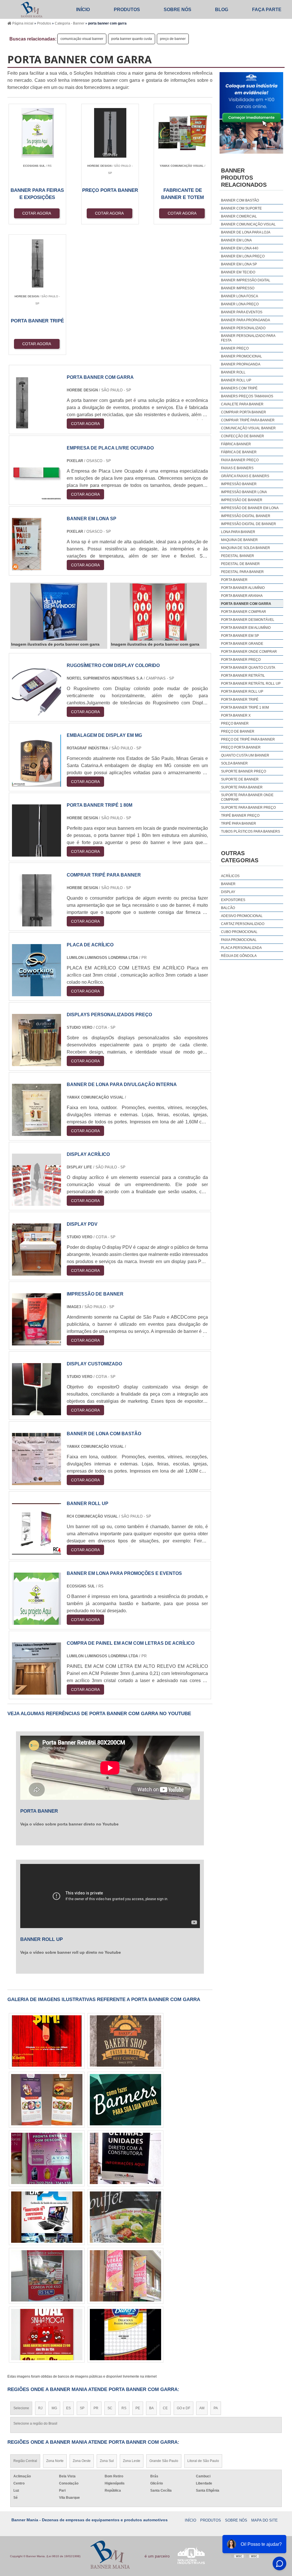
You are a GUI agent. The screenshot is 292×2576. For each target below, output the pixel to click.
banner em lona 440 (240, 248)
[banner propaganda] (47, 2100)
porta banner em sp (240, 636)
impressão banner (239, 484)
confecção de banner (243, 436)
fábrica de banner (239, 452)
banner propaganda (241, 364)
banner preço (235, 348)
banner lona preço (240, 304)
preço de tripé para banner (248, 739)
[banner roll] (47, 2217)
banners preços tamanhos (247, 396)
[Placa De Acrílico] (36, 993)
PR (96, 2408)
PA (216, 2408)
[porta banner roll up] (125, 2335)
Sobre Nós (178, 10)
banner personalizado (243, 328)
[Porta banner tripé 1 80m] (36, 853)
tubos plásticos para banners (251, 831)
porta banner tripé (240, 700)
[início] (32, 9)
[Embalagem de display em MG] (36, 783)
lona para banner (238, 532)
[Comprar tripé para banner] (36, 923)
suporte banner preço (244, 771)
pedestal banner (238, 556)
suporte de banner (240, 779)
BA (151, 2408)
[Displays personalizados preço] (36, 1063)
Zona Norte (55, 2461)
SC (110, 2408)
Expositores (233, 900)
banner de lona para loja (246, 232)
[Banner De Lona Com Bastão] (36, 1482)
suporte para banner (242, 787)
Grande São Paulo (164, 2461)
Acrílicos (230, 876)
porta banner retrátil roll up (251, 684)
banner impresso (238, 288)
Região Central (25, 2461)
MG (54, 2408)
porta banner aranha (242, 596)
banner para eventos (242, 312)
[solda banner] (125, 2041)
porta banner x (236, 715)
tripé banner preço (240, 816)
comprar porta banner (244, 412)
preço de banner (173, 39)
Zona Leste (132, 2461)
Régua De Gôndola (239, 956)
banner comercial (239, 216)
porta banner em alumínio (246, 628)
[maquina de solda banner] (47, 2276)
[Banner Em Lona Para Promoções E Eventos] (36, 1621)
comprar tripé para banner (248, 420)
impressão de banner (242, 500)
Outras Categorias (240, 857)
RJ (40, 2408)
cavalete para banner (242, 404)
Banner (228, 884)
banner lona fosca (240, 296)
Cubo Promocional (239, 932)
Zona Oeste (82, 2461)
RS (124, 2408)
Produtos (127, 10)
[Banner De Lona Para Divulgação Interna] (36, 1132)
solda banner (234, 763)
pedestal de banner (240, 564)
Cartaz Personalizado (243, 924)
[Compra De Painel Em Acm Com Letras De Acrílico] (36, 1691)
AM (202, 2408)
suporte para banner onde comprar (247, 797)
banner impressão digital (246, 280)
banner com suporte (241, 208)
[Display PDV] (36, 1272)
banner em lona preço (243, 256)
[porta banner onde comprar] (47, 2335)
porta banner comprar (244, 612)
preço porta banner (241, 747)
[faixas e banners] (125, 2276)
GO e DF (183, 2408)
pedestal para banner (242, 572)
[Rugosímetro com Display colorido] (36, 713)
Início (83, 10)
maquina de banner (239, 540)
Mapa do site (264, 2520)
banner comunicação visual (248, 224)
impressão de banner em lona (250, 508)
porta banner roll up (242, 692)
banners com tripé (239, 388)
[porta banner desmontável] (125, 2158)
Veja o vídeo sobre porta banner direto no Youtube (69, 1824)
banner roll (233, 372)
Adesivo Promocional (242, 916)
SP (82, 2408)
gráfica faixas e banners (245, 476)
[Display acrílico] (36, 1202)
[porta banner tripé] (125, 2217)
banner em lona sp (239, 264)
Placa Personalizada (241, 948)
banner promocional (242, 356)
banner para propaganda (246, 320)
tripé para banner (239, 824)
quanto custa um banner (245, 755)
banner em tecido (238, 272)
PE (138, 2408)
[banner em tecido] (47, 2158)
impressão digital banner (246, 516)
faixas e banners (237, 468)
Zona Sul (107, 2461)
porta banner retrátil (243, 676)
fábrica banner (236, 444)
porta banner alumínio (243, 588)
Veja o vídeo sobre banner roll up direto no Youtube (71, 1952)
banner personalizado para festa (248, 338)
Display (228, 892)
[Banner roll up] (36, 1551)
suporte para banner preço (248, 808)
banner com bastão (240, 200)
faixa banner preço (240, 460)
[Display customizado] (36, 1412)
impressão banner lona (244, 492)
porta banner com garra (246, 604)
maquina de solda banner (246, 548)
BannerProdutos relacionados (244, 178)
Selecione (21, 2408)
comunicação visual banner (82, 39)
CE (165, 2408)
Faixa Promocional (239, 940)
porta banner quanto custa (132, 39)
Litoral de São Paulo (203, 2461)
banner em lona (236, 240)
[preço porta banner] (125, 2100)
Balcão (228, 908)
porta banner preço (241, 660)
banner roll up (236, 380)
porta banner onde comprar (249, 652)
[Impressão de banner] (36, 1342)
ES (68, 2408)
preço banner (235, 723)
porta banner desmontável (248, 620)
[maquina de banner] (47, 2041)
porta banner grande (242, 644)
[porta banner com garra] (59, 612)
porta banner (234, 580)
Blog (222, 10)
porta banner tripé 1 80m (245, 707)
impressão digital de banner (249, 524)
